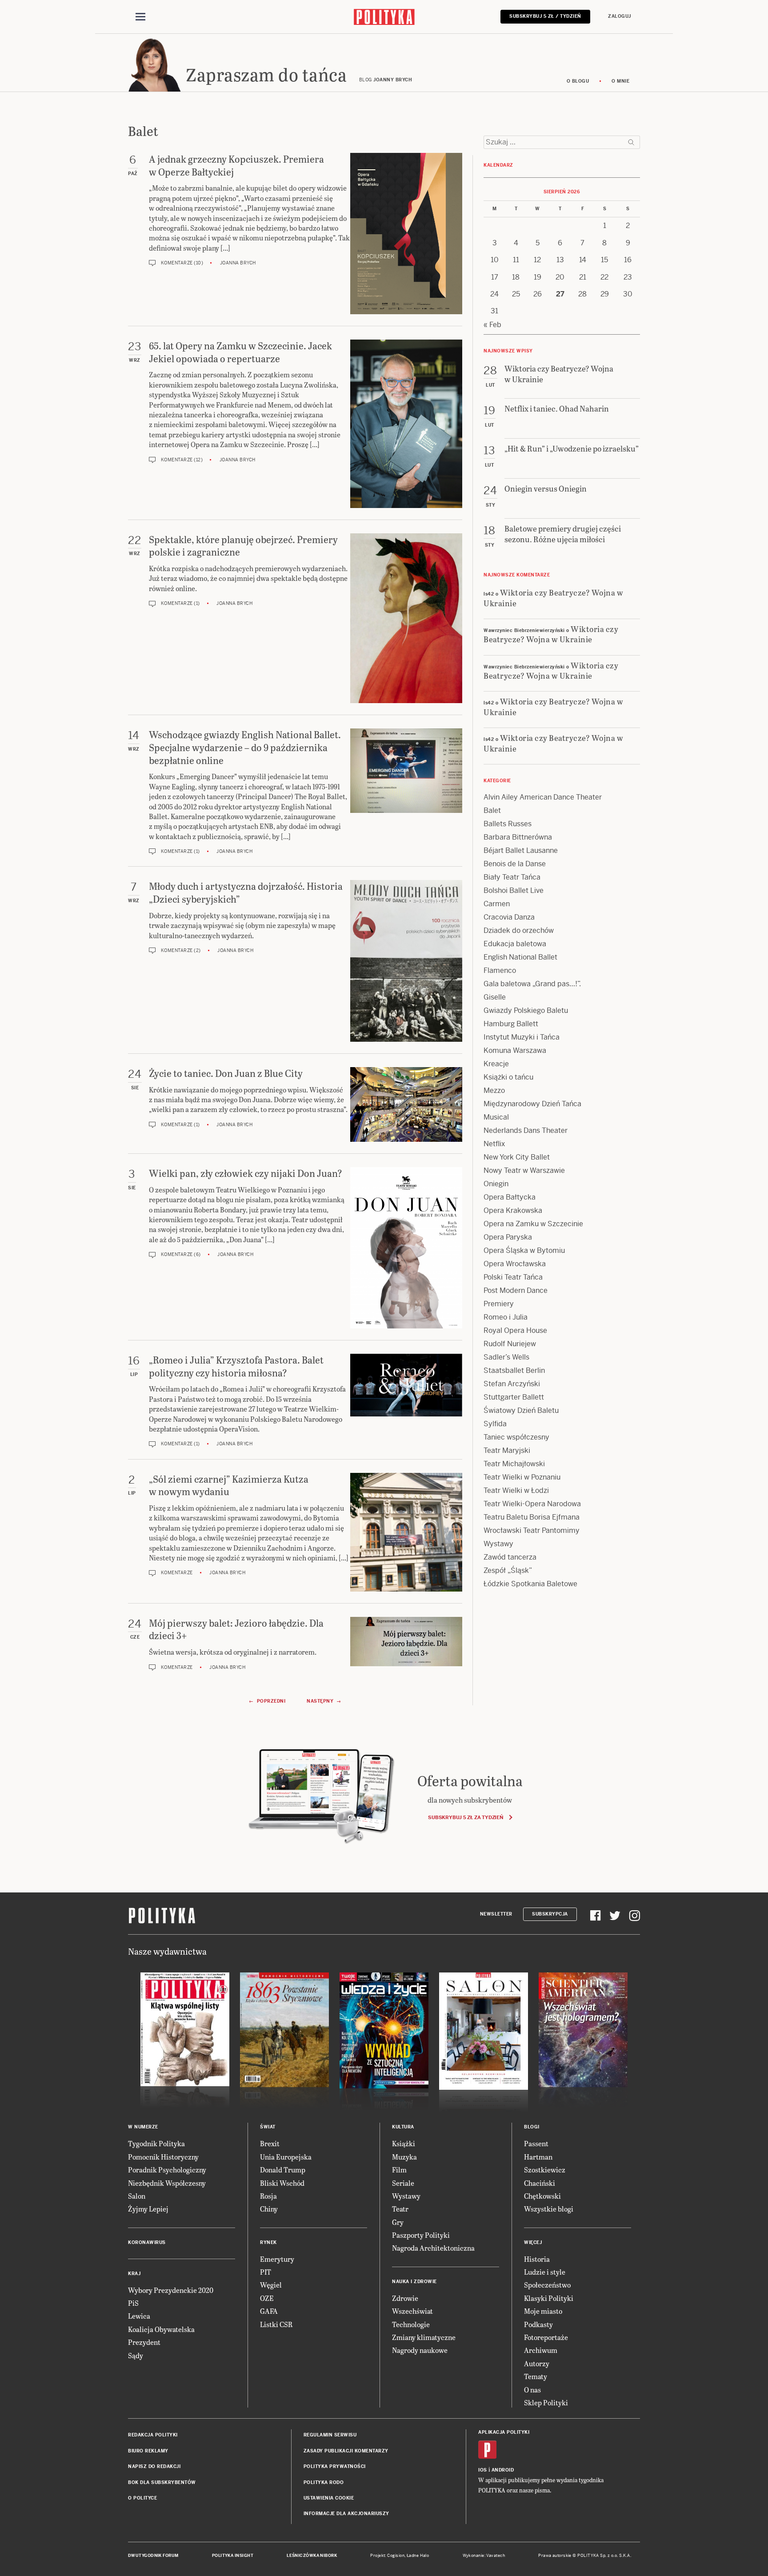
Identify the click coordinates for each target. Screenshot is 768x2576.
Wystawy (498, 1544)
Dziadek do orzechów (519, 930)
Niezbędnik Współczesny (167, 2183)
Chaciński (540, 2183)
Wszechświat (412, 2311)
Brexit (270, 2143)
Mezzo (494, 1090)
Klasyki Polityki (549, 2298)
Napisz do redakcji (154, 2466)
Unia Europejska (286, 2157)
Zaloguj (620, 16)
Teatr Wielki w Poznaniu (522, 1477)
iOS (483, 2470)
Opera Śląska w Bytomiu (524, 1250)
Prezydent (144, 2342)
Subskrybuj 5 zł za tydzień (466, 1817)
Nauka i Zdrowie (414, 2282)
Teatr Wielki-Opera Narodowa (532, 1504)
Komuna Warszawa (515, 1050)
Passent (536, 2143)
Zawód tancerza (510, 1557)
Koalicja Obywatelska (161, 2329)
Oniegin (496, 1184)
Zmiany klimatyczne (424, 2337)
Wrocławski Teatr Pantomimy (532, 1530)
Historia (537, 2259)
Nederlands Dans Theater (526, 1130)
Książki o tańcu (508, 1077)
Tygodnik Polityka (156, 2143)
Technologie (411, 2324)
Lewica (139, 2316)
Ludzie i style (545, 2272)
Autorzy (537, 2363)
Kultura (403, 2127)
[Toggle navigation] (140, 17)
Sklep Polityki (546, 2402)
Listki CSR (276, 2324)
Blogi (532, 2127)
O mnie (620, 81)
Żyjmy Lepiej (148, 2209)
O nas (532, 2390)
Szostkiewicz (545, 2170)
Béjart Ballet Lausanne (521, 850)
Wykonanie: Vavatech (484, 2556)
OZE (267, 2298)
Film (399, 2170)
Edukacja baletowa (515, 944)
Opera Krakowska (513, 1210)
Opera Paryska (508, 1237)
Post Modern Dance (516, 1290)
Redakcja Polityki (153, 2435)
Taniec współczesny (516, 1437)
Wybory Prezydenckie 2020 (171, 2290)
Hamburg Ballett (511, 1024)
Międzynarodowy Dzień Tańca (532, 1104)
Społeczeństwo (547, 2285)
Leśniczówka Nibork (312, 2556)
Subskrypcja (550, 1914)
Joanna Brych (238, 263)
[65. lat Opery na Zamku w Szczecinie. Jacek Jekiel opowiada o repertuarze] (406, 424)
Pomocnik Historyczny (163, 2157)
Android (503, 2470)
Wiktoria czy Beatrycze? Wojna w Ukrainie (553, 597)
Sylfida (495, 1424)
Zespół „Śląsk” (508, 1570)
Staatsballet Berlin (514, 1370)
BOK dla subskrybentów (162, 2482)
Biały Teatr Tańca (512, 877)
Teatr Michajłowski (514, 1464)
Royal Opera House (515, 1330)
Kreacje (496, 1064)
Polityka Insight (233, 2556)
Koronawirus (147, 2242)
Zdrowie (405, 2298)
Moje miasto (543, 2311)
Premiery (499, 1304)
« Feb (492, 325)
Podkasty (538, 2324)
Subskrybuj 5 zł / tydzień (545, 16)
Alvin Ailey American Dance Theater (543, 797)
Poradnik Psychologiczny (167, 2170)
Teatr (400, 2209)
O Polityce (142, 2498)
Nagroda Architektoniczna (433, 2248)
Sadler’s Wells (506, 1357)
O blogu (578, 81)
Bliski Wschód (282, 2183)
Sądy (136, 2355)
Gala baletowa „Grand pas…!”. (532, 984)
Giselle (495, 997)
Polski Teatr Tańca (513, 1277)
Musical (496, 1117)
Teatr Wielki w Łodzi (516, 1490)
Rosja (268, 2196)
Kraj (134, 2274)
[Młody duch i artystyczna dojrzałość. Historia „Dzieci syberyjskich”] (406, 961)
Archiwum (541, 2350)
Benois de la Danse (515, 864)
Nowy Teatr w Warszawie (524, 1170)
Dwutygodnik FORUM (153, 2556)
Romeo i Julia (506, 1317)
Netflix (494, 1144)
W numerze (143, 2127)
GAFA (269, 2311)
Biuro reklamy (148, 2451)
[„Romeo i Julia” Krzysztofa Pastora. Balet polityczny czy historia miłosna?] (406, 1401)
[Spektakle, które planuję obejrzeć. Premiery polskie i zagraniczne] (406, 618)
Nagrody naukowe (420, 2350)
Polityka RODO (324, 2482)
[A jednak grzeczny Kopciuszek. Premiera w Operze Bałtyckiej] (406, 234)
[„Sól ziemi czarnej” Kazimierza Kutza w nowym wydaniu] (406, 1532)
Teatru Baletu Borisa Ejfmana (532, 1517)
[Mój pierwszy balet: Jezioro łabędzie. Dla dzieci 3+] (406, 1644)
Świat (268, 2127)
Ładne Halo (418, 2556)
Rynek (268, 2242)
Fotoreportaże (546, 2337)
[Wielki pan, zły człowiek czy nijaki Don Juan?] (406, 1248)
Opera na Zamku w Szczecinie (533, 1224)
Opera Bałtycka (510, 1197)
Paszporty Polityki (421, 2235)
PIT (266, 2272)
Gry (398, 2222)
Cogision (396, 2556)
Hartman (538, 2157)
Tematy (536, 2376)
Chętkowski (542, 2196)
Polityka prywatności (335, 2466)
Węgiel (271, 2285)
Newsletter (496, 1914)
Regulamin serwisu (330, 2435)
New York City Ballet (517, 1157)
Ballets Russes (508, 824)
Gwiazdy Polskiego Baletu (526, 1010)
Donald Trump (283, 2170)
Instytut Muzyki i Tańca (522, 1037)
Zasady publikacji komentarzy (346, 2451)
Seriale (403, 2183)
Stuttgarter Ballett (514, 1397)
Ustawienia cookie (329, 2498)
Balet (492, 810)
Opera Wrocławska (515, 1264)
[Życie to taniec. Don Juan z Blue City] (406, 1104)
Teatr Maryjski (507, 1450)
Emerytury (277, 2259)
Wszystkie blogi (549, 2209)
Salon (137, 2196)
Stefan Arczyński (512, 1384)
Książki (404, 2143)
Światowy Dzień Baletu (521, 1410)
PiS (133, 2303)
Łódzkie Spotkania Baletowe (530, 1584)
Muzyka (404, 2157)
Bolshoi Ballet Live (514, 890)
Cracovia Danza (509, 917)
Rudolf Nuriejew (510, 1344)
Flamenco (500, 970)
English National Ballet (520, 957)
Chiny (269, 2209)
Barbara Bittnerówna (518, 837)
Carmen (497, 904)
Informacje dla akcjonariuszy (346, 2514)
